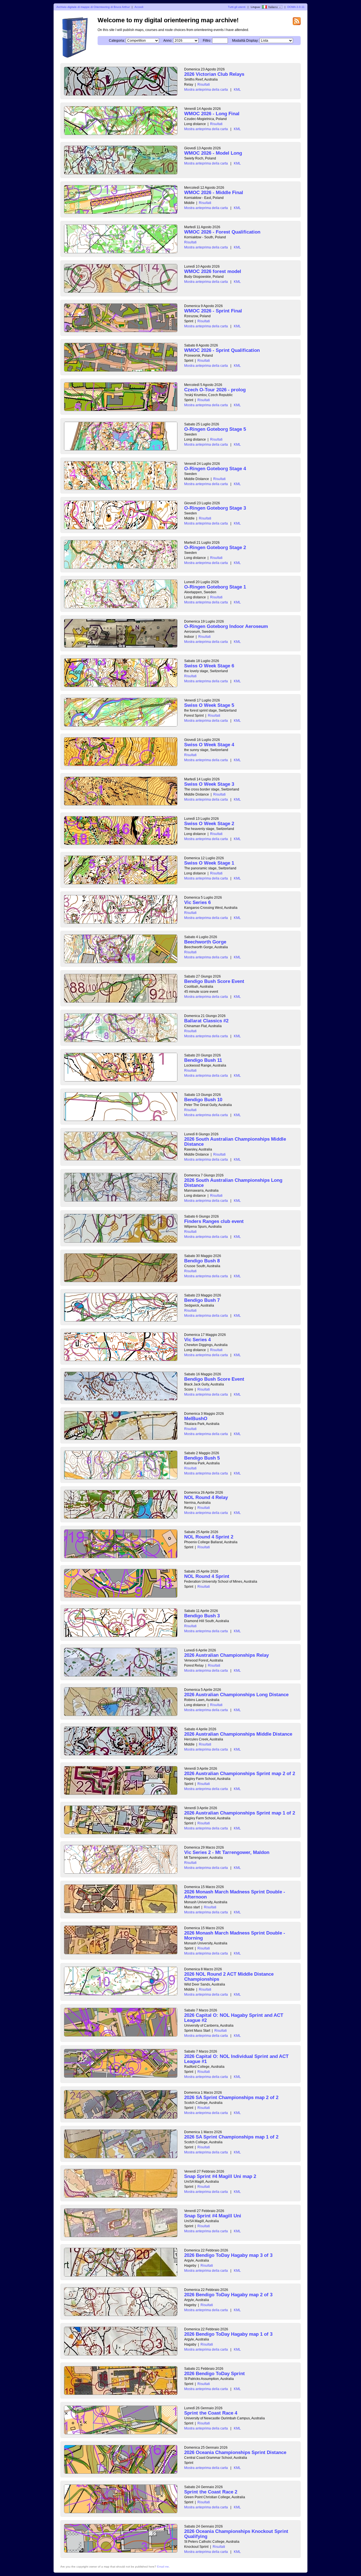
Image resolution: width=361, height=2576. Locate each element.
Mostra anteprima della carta (206, 90)
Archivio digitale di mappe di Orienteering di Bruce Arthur (93, 7)
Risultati (204, 85)
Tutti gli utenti (237, 7)
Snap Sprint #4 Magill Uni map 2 (220, 2176)
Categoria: (117, 41)
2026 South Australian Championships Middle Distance (235, 1142)
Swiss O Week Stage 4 (209, 745)
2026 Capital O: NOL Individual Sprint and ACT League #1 (236, 2059)
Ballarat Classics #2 (206, 1021)
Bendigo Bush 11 (203, 1060)
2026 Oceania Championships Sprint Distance (235, 2452)
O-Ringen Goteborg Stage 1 (215, 587)
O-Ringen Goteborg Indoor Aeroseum (226, 626)
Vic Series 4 (197, 1340)
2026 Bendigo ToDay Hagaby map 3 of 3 (228, 2255)
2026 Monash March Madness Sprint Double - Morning (235, 1936)
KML (237, 90)
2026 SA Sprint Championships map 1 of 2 (231, 2137)
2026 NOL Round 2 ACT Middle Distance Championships (229, 1977)
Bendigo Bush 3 (202, 1616)
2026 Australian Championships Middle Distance (238, 1734)
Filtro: (207, 41)
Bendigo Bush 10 (203, 1100)
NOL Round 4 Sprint (207, 1576)
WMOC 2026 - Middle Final (214, 193)
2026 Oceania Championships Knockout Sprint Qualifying (236, 2534)
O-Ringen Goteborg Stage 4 (215, 469)
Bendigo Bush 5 (202, 1458)
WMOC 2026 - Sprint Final (213, 311)
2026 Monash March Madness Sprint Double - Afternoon (235, 1894)
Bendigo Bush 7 (202, 1300)
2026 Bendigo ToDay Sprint (214, 2374)
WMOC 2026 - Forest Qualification (222, 232)
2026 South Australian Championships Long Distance (233, 1183)
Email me (163, 2567)
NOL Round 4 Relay (206, 1497)
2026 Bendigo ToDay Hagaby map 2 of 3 (228, 2295)
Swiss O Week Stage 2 (209, 824)
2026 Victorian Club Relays (214, 74)
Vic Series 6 (197, 902)
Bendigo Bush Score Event (214, 981)
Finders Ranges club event (214, 1221)
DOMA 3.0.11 (296, 7)
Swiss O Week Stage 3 (209, 784)
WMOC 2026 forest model (213, 271)
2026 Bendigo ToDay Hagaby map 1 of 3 (228, 2334)
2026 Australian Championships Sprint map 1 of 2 (240, 1813)
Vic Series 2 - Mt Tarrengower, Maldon (227, 1852)
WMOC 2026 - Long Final (212, 114)
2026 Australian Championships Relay (226, 1655)
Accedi (139, 7)
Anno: (168, 41)
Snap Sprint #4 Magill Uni (213, 2216)
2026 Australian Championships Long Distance (236, 1695)
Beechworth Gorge (205, 942)
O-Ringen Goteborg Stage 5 (215, 429)
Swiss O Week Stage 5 (209, 705)
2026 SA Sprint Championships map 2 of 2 (231, 2098)
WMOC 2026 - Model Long (213, 153)
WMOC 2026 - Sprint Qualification (222, 350)
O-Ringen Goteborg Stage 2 (215, 548)
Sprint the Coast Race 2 (211, 2492)
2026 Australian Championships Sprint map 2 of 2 (240, 1774)
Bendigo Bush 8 (202, 1261)
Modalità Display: (245, 41)
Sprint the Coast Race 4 (211, 2413)
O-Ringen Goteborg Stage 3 (215, 508)
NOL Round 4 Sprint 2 (209, 1537)
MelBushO (196, 1419)
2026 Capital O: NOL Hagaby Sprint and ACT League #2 (234, 2018)
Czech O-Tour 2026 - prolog (215, 390)
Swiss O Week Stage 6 (209, 666)
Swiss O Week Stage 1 (209, 863)
